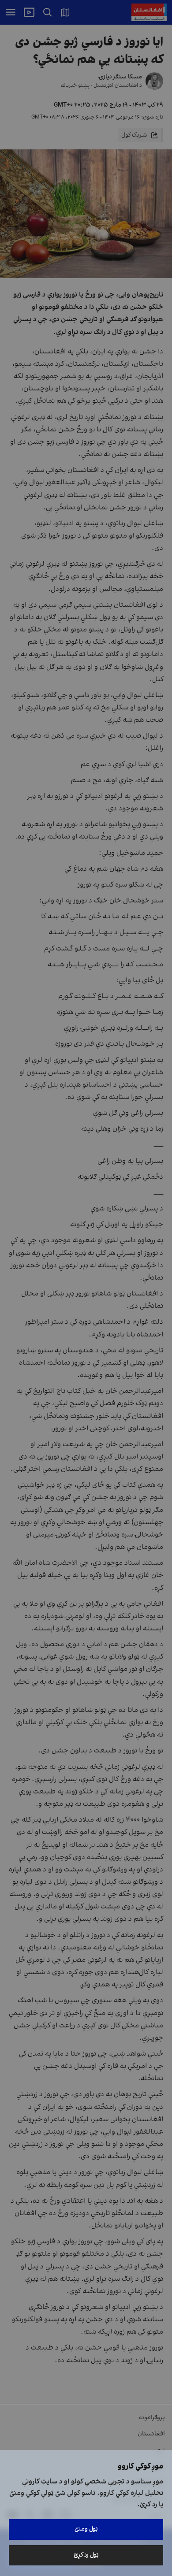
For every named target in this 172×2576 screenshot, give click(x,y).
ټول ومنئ (86, 2529)
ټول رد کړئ (86, 2555)
